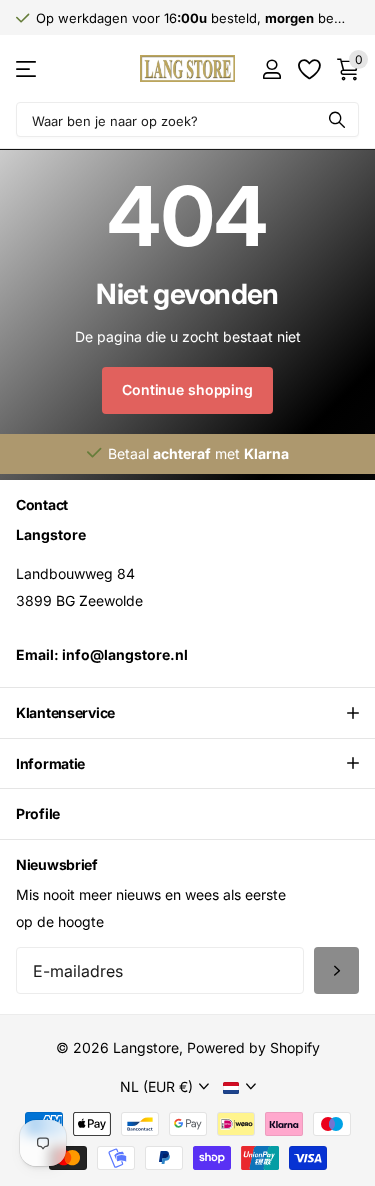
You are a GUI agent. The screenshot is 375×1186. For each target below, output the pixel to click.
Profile (38, 813)
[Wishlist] (308, 69)
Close (187, 713)
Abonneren (336, 970)
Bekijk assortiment (27, 68)
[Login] (271, 69)
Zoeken (337, 119)
